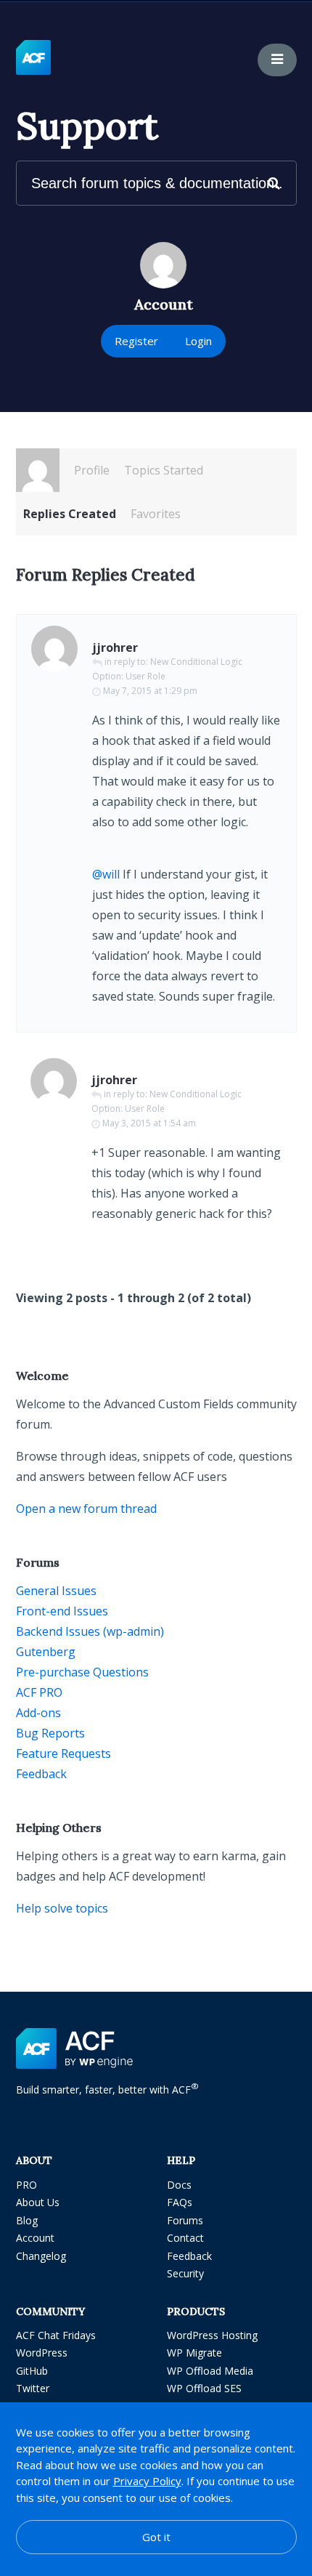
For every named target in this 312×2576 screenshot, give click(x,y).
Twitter (33, 2388)
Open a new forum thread (86, 1509)
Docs (179, 2185)
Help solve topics (62, 1908)
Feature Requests (63, 1753)
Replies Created (70, 514)
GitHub (32, 2371)
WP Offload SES (204, 2388)
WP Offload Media (210, 2371)
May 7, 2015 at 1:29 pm (150, 691)
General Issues (56, 1591)
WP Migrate (194, 2353)
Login (198, 341)
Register (136, 341)
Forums (185, 2220)
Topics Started (164, 470)
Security (185, 2273)
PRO (26, 2185)
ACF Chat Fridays (56, 2335)
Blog (27, 2220)
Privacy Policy (147, 2481)
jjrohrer (115, 647)
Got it (156, 2537)
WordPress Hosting (212, 2335)
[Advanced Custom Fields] (33, 58)
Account (35, 2238)
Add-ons (38, 1713)
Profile (92, 470)
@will (106, 874)
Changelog (41, 2256)
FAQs (180, 2202)
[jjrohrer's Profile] (38, 470)
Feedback (41, 1774)
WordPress (42, 2353)
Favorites (156, 514)
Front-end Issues (62, 1611)
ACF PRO (39, 1692)
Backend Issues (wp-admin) (90, 1631)
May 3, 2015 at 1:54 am (149, 1123)
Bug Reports (50, 1733)
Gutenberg (46, 1652)
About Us (38, 2202)
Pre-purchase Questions (82, 1672)
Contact (185, 2238)
